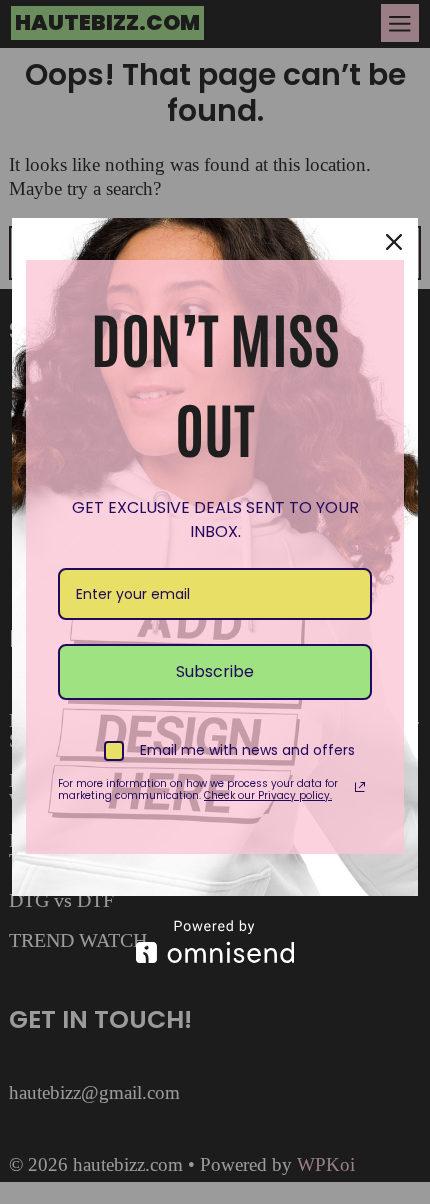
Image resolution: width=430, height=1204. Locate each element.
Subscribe (215, 671)
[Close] (394, 242)
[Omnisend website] (215, 941)
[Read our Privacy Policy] (360, 787)
